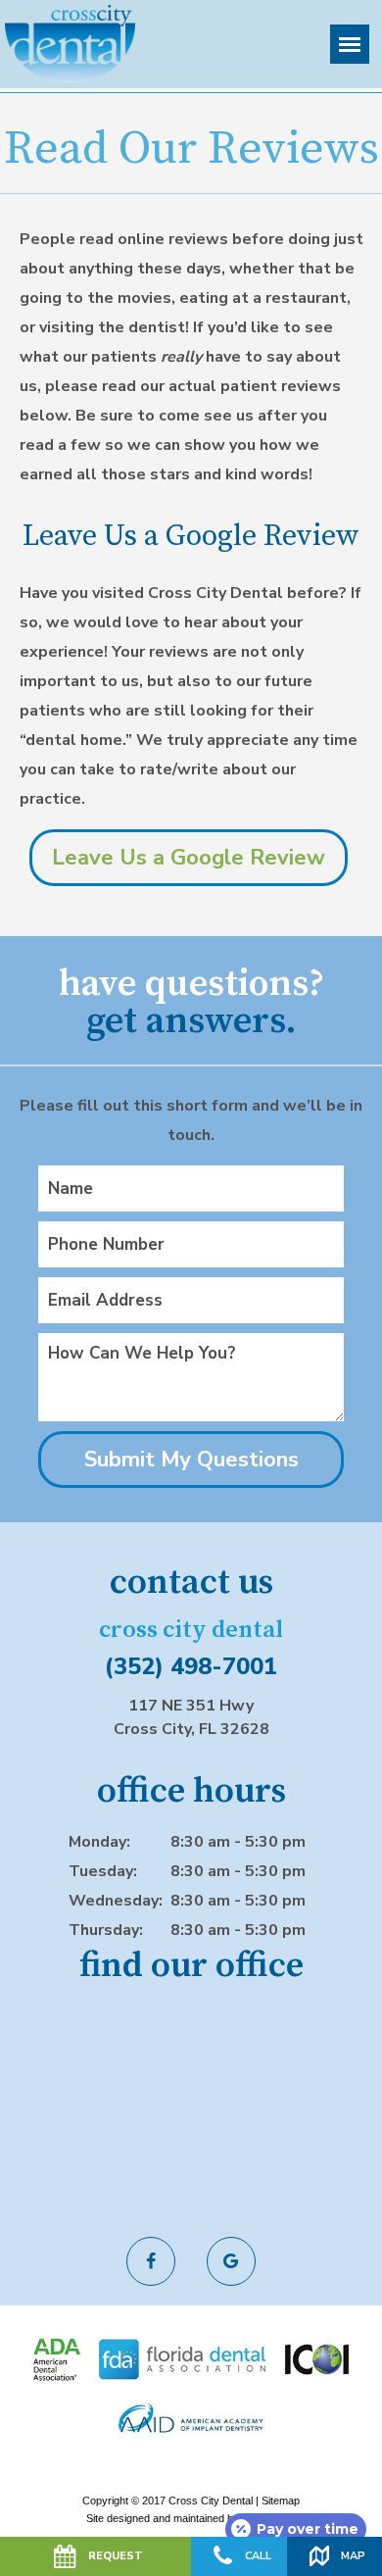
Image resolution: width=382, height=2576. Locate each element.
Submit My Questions (191, 1460)
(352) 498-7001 (191, 1666)
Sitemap (281, 2501)
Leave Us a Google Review (189, 858)
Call (258, 2556)
